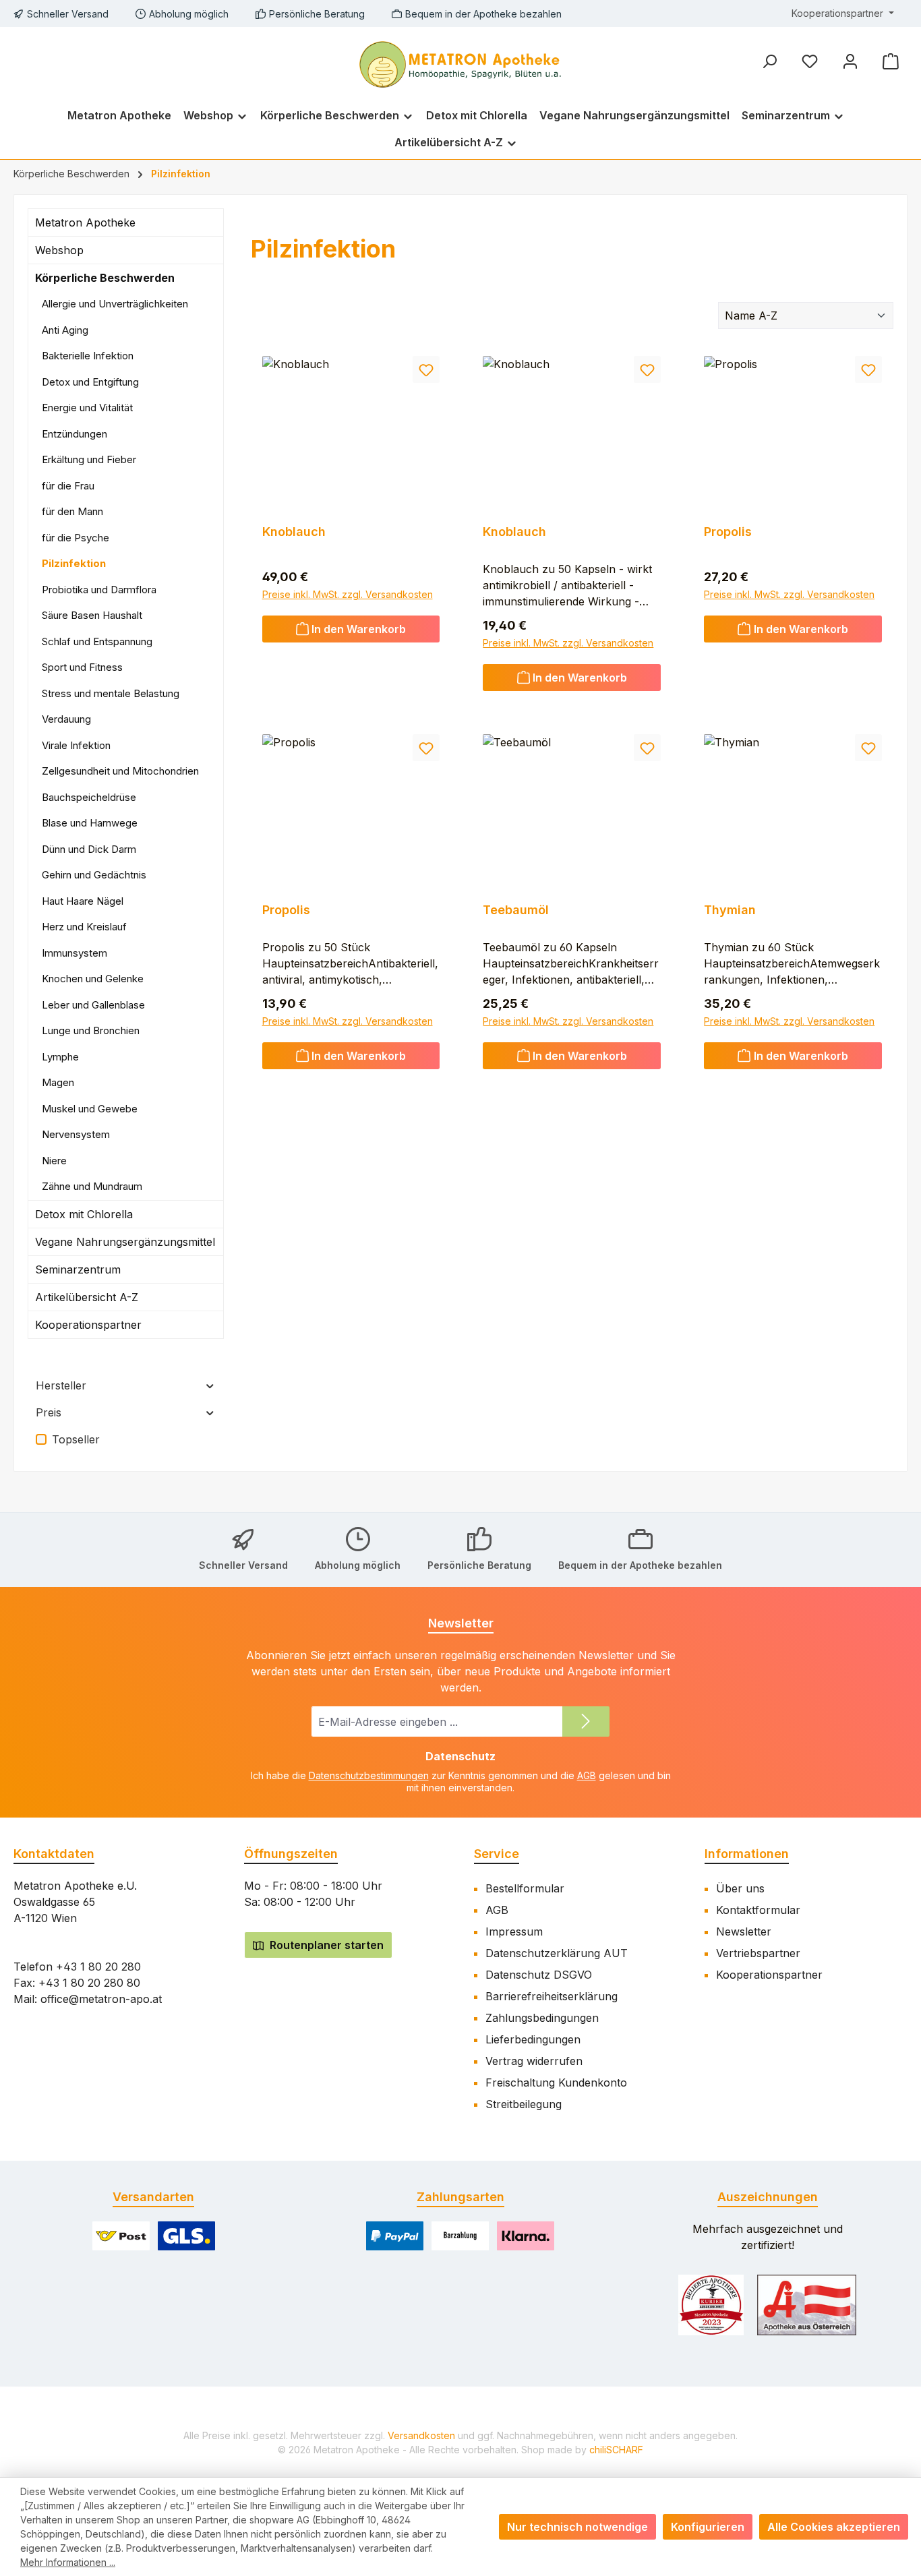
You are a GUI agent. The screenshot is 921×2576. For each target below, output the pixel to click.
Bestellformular (525, 1888)
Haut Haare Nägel (83, 901)
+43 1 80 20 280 (98, 1967)
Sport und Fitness (82, 667)
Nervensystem (76, 1134)
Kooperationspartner (88, 1325)
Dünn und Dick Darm (89, 849)
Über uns (740, 1888)
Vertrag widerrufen (534, 2061)
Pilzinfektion (74, 563)
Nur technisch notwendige (577, 2527)
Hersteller (61, 1385)
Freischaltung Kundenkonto (556, 2083)
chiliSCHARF (616, 2450)
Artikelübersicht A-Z (87, 1297)
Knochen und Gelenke (93, 979)
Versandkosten (421, 2435)
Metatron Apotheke (85, 222)
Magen (58, 1082)
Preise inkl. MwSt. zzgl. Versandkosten (348, 594)
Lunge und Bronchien (91, 1030)
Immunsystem (75, 953)
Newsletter (744, 1931)
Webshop (59, 250)
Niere (54, 1161)
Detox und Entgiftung (90, 382)
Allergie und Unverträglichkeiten (115, 304)
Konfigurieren (708, 2527)
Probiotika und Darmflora (99, 590)
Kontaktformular (758, 1910)
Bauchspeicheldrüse (89, 797)
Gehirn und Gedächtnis (94, 875)
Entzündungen (75, 434)
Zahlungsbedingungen (542, 2018)
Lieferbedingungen (533, 2039)
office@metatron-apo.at (101, 1999)
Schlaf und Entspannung (97, 641)
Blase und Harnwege (90, 823)
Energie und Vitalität (87, 408)
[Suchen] (769, 61)
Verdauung (66, 719)
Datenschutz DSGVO (539, 1975)
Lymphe (60, 1057)
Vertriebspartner (758, 1953)
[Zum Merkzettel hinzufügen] (426, 369)
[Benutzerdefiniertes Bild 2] (807, 2305)
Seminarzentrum (78, 1269)
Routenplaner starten (325, 1945)
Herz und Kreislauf (84, 927)
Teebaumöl (516, 910)
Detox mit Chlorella (84, 1214)
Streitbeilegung (524, 2104)
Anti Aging (65, 330)
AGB (587, 1775)
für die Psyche (76, 538)
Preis (49, 1412)
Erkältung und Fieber (89, 459)
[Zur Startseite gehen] (460, 63)
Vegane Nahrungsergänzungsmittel (125, 1242)
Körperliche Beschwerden (105, 278)
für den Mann (72, 511)
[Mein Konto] (850, 61)
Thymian (730, 910)
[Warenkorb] (891, 61)
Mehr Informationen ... (68, 2562)
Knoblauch (294, 532)
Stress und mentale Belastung (111, 693)
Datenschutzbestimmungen (369, 1775)
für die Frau (68, 486)
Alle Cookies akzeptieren (834, 2527)
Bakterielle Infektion (88, 356)
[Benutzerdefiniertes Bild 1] (711, 2305)
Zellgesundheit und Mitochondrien (120, 771)
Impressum (514, 1931)
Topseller (76, 1439)
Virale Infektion (76, 745)
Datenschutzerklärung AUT (557, 1953)
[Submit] (586, 1721)
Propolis (728, 532)
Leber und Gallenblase (93, 1005)
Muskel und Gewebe (90, 1109)
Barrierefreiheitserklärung (552, 1996)
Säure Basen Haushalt (92, 615)
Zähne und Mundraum (92, 1186)
